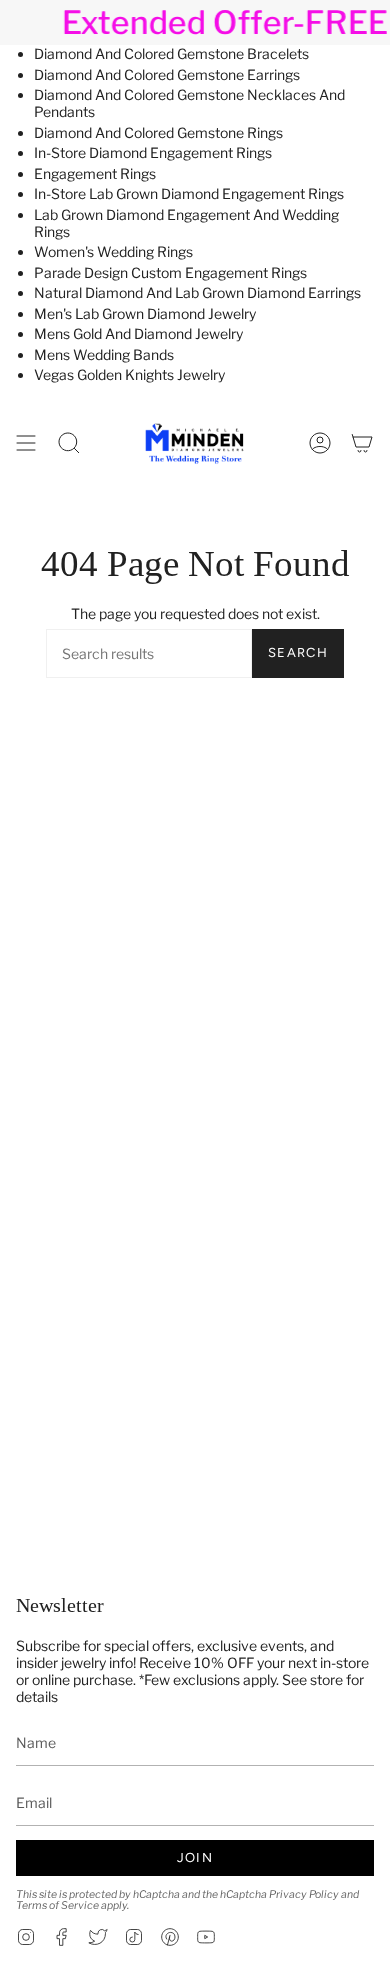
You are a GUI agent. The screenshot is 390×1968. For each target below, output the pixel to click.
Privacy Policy (304, 1894)
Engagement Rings (95, 173)
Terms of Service (57, 1905)
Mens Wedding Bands (104, 354)
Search (298, 652)
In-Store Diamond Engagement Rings (153, 152)
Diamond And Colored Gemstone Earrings (167, 74)
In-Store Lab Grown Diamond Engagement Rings (189, 193)
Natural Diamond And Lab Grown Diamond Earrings (197, 292)
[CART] (362, 443)
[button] (69, 443)
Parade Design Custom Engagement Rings (170, 272)
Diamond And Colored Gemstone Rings (158, 132)
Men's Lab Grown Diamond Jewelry (145, 313)
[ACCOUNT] (320, 443)
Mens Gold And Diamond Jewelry (138, 333)
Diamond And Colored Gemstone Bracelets (171, 53)
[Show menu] (26, 443)
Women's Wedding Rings (113, 251)
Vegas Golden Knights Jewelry (129, 374)
